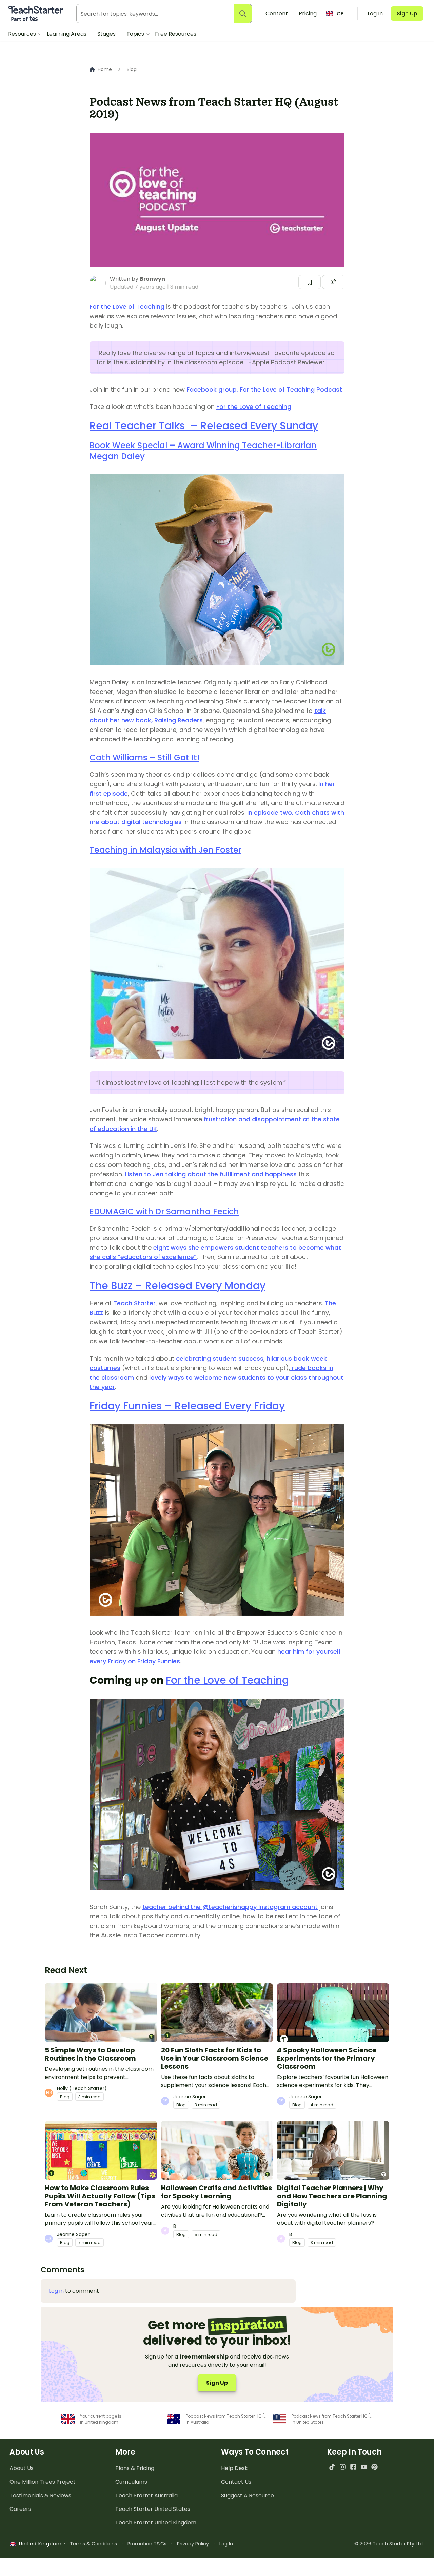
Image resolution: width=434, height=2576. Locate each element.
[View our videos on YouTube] (364, 2467)
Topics (136, 34)
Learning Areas (67, 34)
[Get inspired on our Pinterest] (374, 2467)
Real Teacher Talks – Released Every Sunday (204, 426)
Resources (23, 34)
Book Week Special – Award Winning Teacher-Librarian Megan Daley (203, 451)
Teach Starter (134, 1303)
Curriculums (131, 2482)
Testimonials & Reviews (40, 2495)
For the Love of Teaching (127, 307)
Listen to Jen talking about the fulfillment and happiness (210, 1174)
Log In (226, 2544)
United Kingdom (39, 2544)
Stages (107, 34)
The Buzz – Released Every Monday (177, 1285)
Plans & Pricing (135, 2468)
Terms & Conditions (93, 2544)
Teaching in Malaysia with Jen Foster (165, 850)
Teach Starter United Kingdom (156, 2523)
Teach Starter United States (153, 2509)
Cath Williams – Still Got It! (144, 757)
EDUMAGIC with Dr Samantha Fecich (164, 1211)
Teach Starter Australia (146, 2495)
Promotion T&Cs (147, 2544)
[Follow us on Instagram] (343, 2467)
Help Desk (234, 2468)
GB (340, 14)
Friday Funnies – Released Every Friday (187, 1406)
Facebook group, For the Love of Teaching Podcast (264, 389)
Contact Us (236, 2482)
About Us (22, 2468)
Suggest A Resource (248, 2495)
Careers (20, 2509)
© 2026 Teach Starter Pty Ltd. (389, 2544)
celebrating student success (220, 1358)
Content (277, 13)
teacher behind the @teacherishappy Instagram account (230, 1907)
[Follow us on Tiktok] (332, 2467)
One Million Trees (43, 2482)
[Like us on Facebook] (353, 2467)
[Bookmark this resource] (310, 282)
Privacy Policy (193, 2544)
